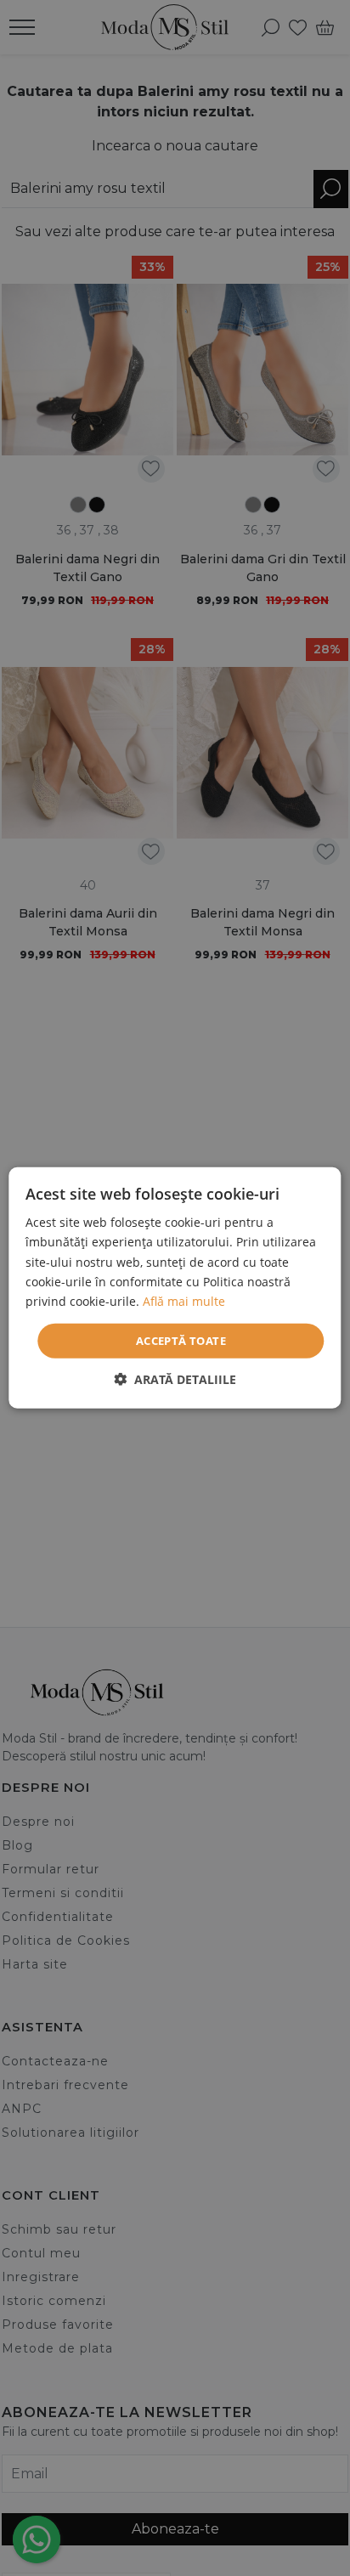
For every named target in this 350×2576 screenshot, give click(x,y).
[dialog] (175, 1288)
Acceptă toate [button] (181, 1341)
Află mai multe (184, 1301)
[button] (175, 1379)
